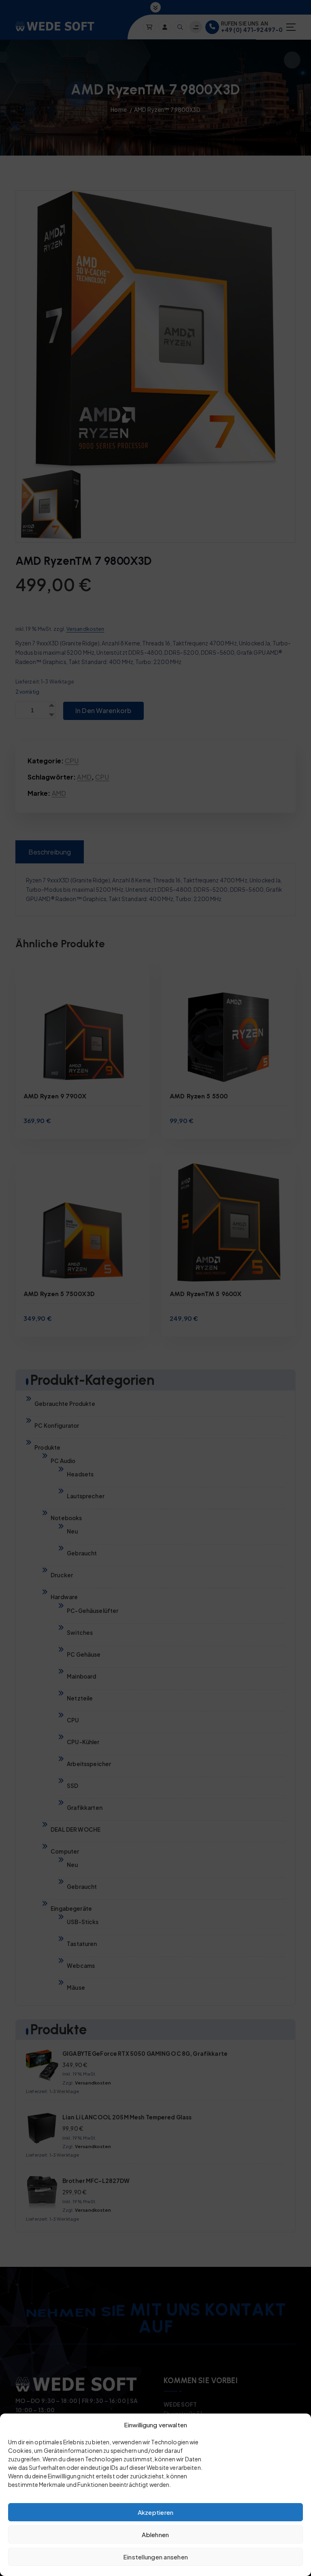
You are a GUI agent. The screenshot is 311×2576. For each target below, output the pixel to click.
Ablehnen (155, 2534)
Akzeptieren (156, 2512)
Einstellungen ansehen (155, 2557)
